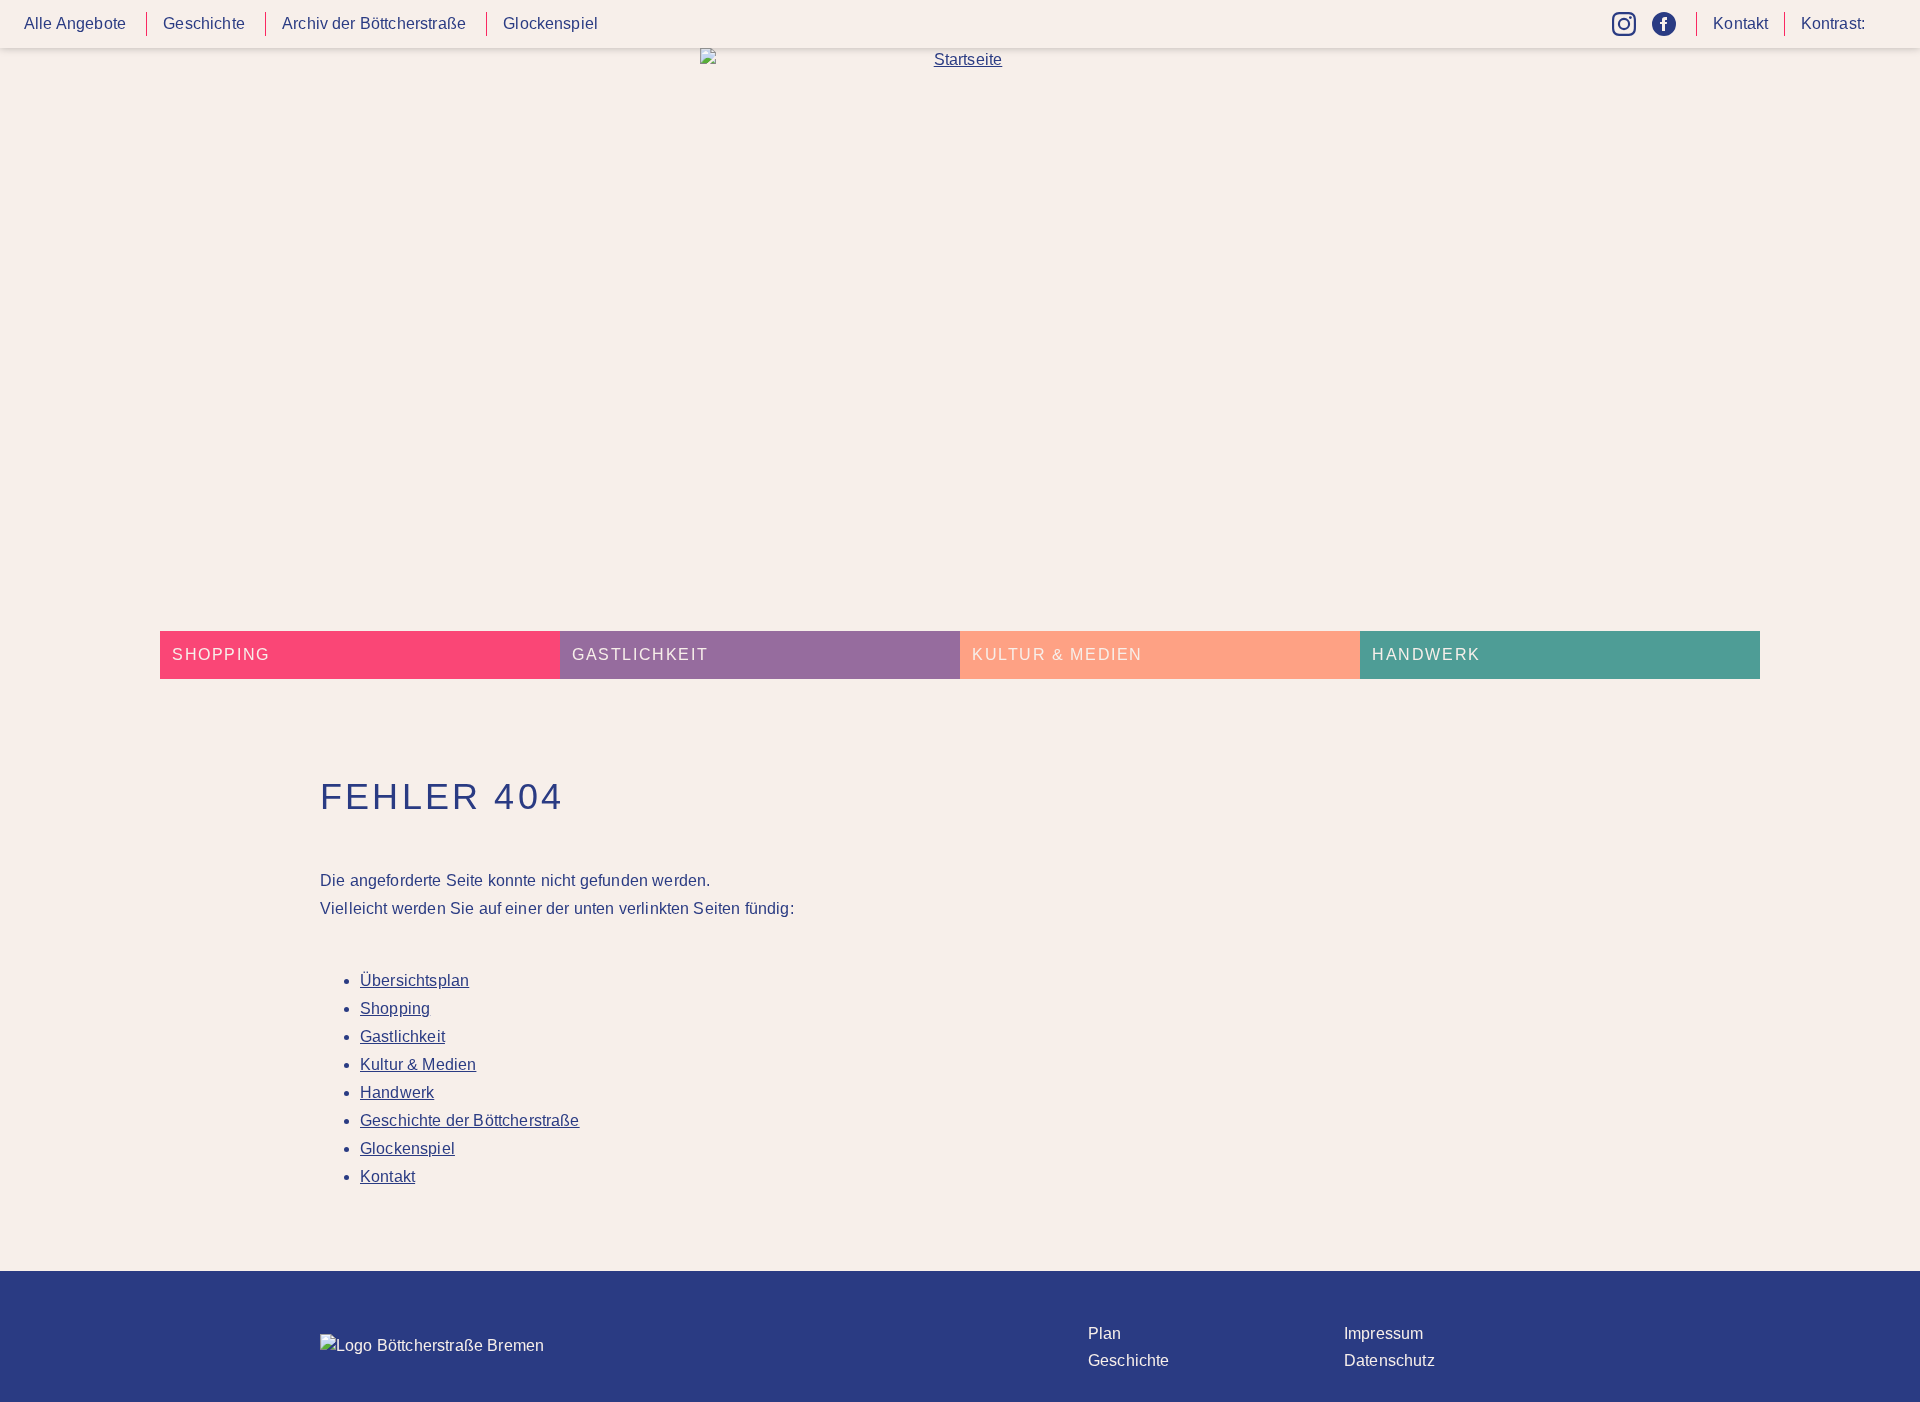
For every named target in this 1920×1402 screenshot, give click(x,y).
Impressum (1383, 1333)
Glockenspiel (550, 23)
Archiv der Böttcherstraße (374, 23)
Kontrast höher (1884, 31)
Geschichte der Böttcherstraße (470, 1120)
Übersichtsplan (414, 980)
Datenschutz (1389, 1360)
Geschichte (204, 23)
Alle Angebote (75, 23)
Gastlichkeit (640, 654)
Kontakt (1740, 23)
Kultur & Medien (1057, 654)
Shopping (221, 654)
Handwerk (1426, 654)
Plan (1105, 1333)
